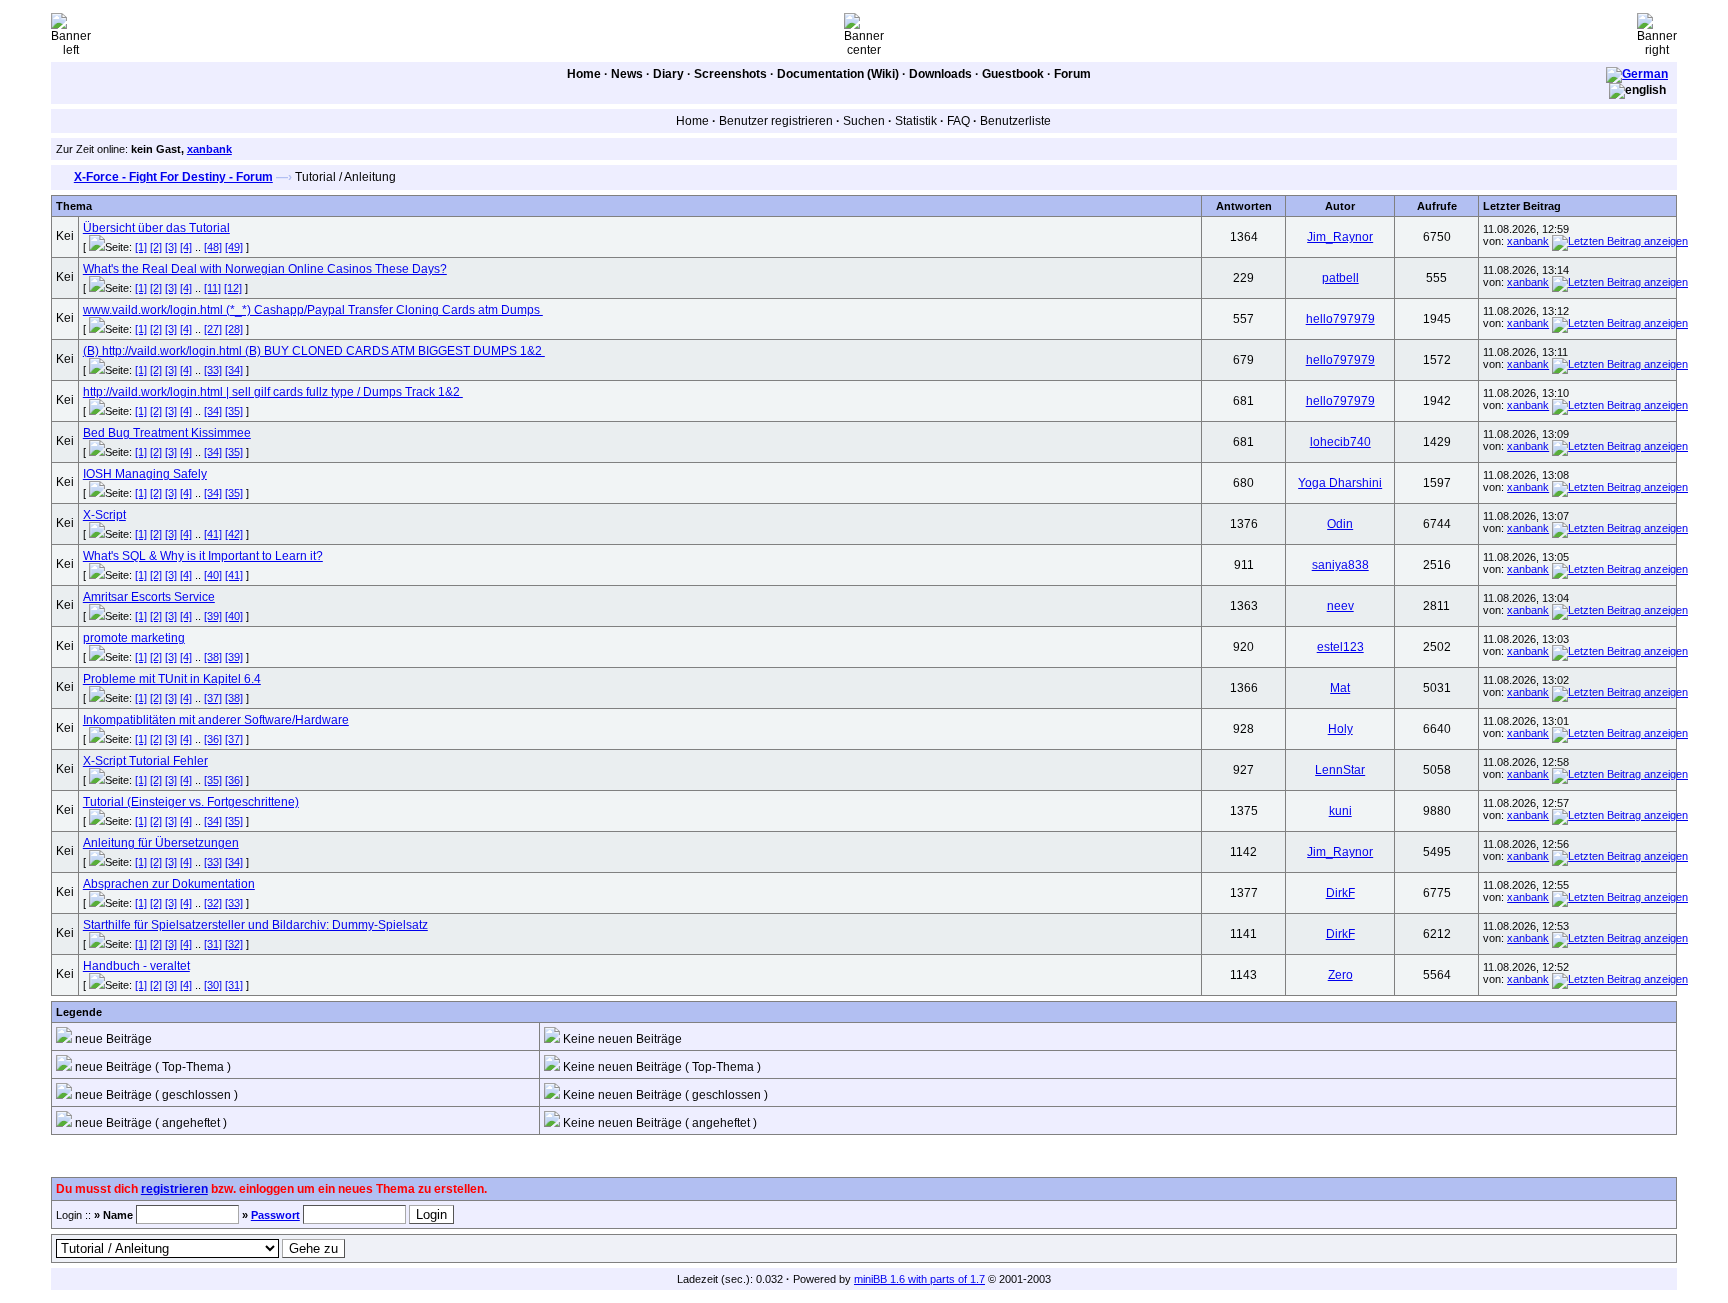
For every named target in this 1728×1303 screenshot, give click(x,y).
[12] (233, 288)
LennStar (1340, 770)
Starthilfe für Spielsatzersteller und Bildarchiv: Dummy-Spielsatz (255, 925)
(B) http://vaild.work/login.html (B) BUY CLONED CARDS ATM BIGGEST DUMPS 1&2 (314, 351)
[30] (213, 985)
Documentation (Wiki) (838, 74)
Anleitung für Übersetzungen (161, 843)
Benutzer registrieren (776, 121)
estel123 (1340, 647)
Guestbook (1013, 74)
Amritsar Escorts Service (149, 597)
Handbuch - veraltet (136, 966)
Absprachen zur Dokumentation (169, 884)
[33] (213, 370)
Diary (668, 74)
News (627, 74)
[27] (213, 329)
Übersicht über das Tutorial (156, 228)
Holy (1340, 729)
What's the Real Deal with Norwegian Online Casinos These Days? (265, 269)
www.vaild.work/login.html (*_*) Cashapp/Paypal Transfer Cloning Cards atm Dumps (313, 310)
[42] (234, 534)
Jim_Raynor (1340, 237)
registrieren (174, 1189)
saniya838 (1340, 565)
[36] (213, 739)
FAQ (958, 121)
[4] (186, 247)
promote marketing (134, 638)
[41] (213, 534)
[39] (213, 616)
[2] (156, 247)
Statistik (916, 121)
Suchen (864, 121)
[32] (213, 903)
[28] (234, 329)
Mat (1340, 688)
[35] (234, 411)
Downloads (940, 74)
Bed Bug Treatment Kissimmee (167, 433)
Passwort (275, 1215)
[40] (213, 575)
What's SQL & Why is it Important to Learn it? (203, 556)
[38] (213, 657)
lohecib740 (1340, 442)
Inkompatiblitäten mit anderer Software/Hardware (216, 720)
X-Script (104, 515)
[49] (234, 247)
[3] (171, 247)
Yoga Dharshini (1340, 483)
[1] (141, 247)
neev (1340, 606)
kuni (1340, 811)
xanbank (209, 149)
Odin (1340, 524)
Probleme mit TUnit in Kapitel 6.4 (172, 679)
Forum (1072, 74)
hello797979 (1340, 319)
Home (584, 74)
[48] (213, 247)
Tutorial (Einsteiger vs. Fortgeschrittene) (191, 802)
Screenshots (730, 74)
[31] (213, 944)
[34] (234, 370)
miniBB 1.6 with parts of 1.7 (919, 1279)
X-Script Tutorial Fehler (145, 761)
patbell (1340, 278)
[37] (213, 698)
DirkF (1340, 893)
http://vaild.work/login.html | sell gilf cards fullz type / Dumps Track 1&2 (273, 392)
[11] (212, 288)
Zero (1340, 975)
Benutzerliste (1015, 121)
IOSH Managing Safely (145, 474)
